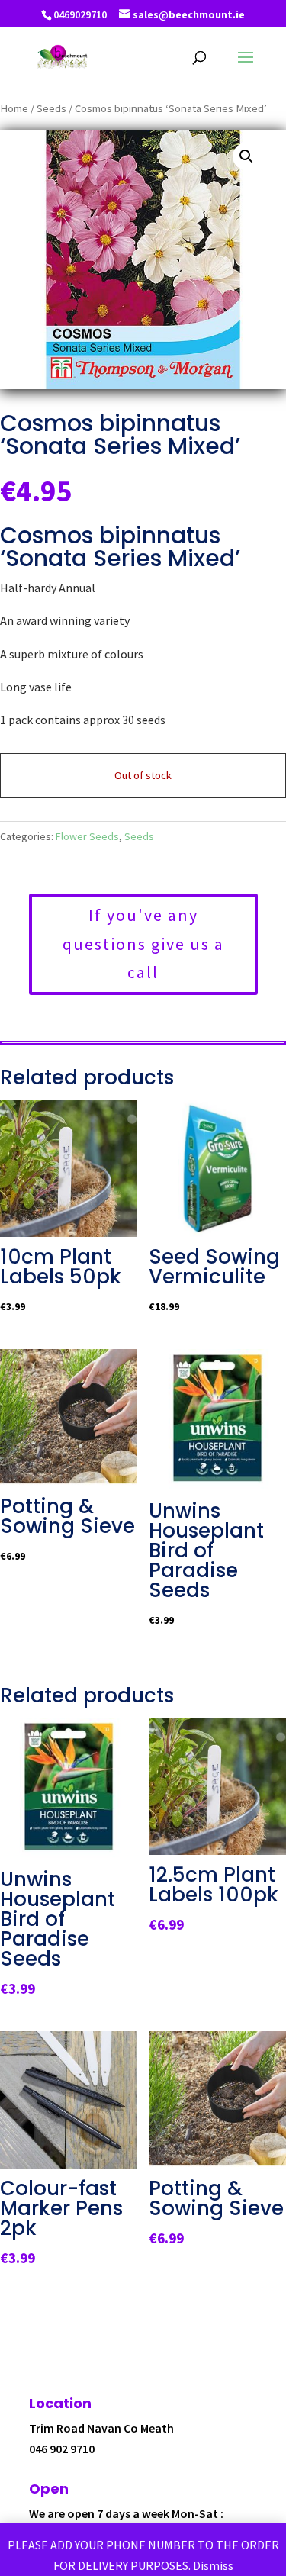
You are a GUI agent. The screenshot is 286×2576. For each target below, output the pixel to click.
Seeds (51, 108)
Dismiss (213, 2565)
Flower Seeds (87, 836)
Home (14, 108)
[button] (246, 156)
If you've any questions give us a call (143, 943)
